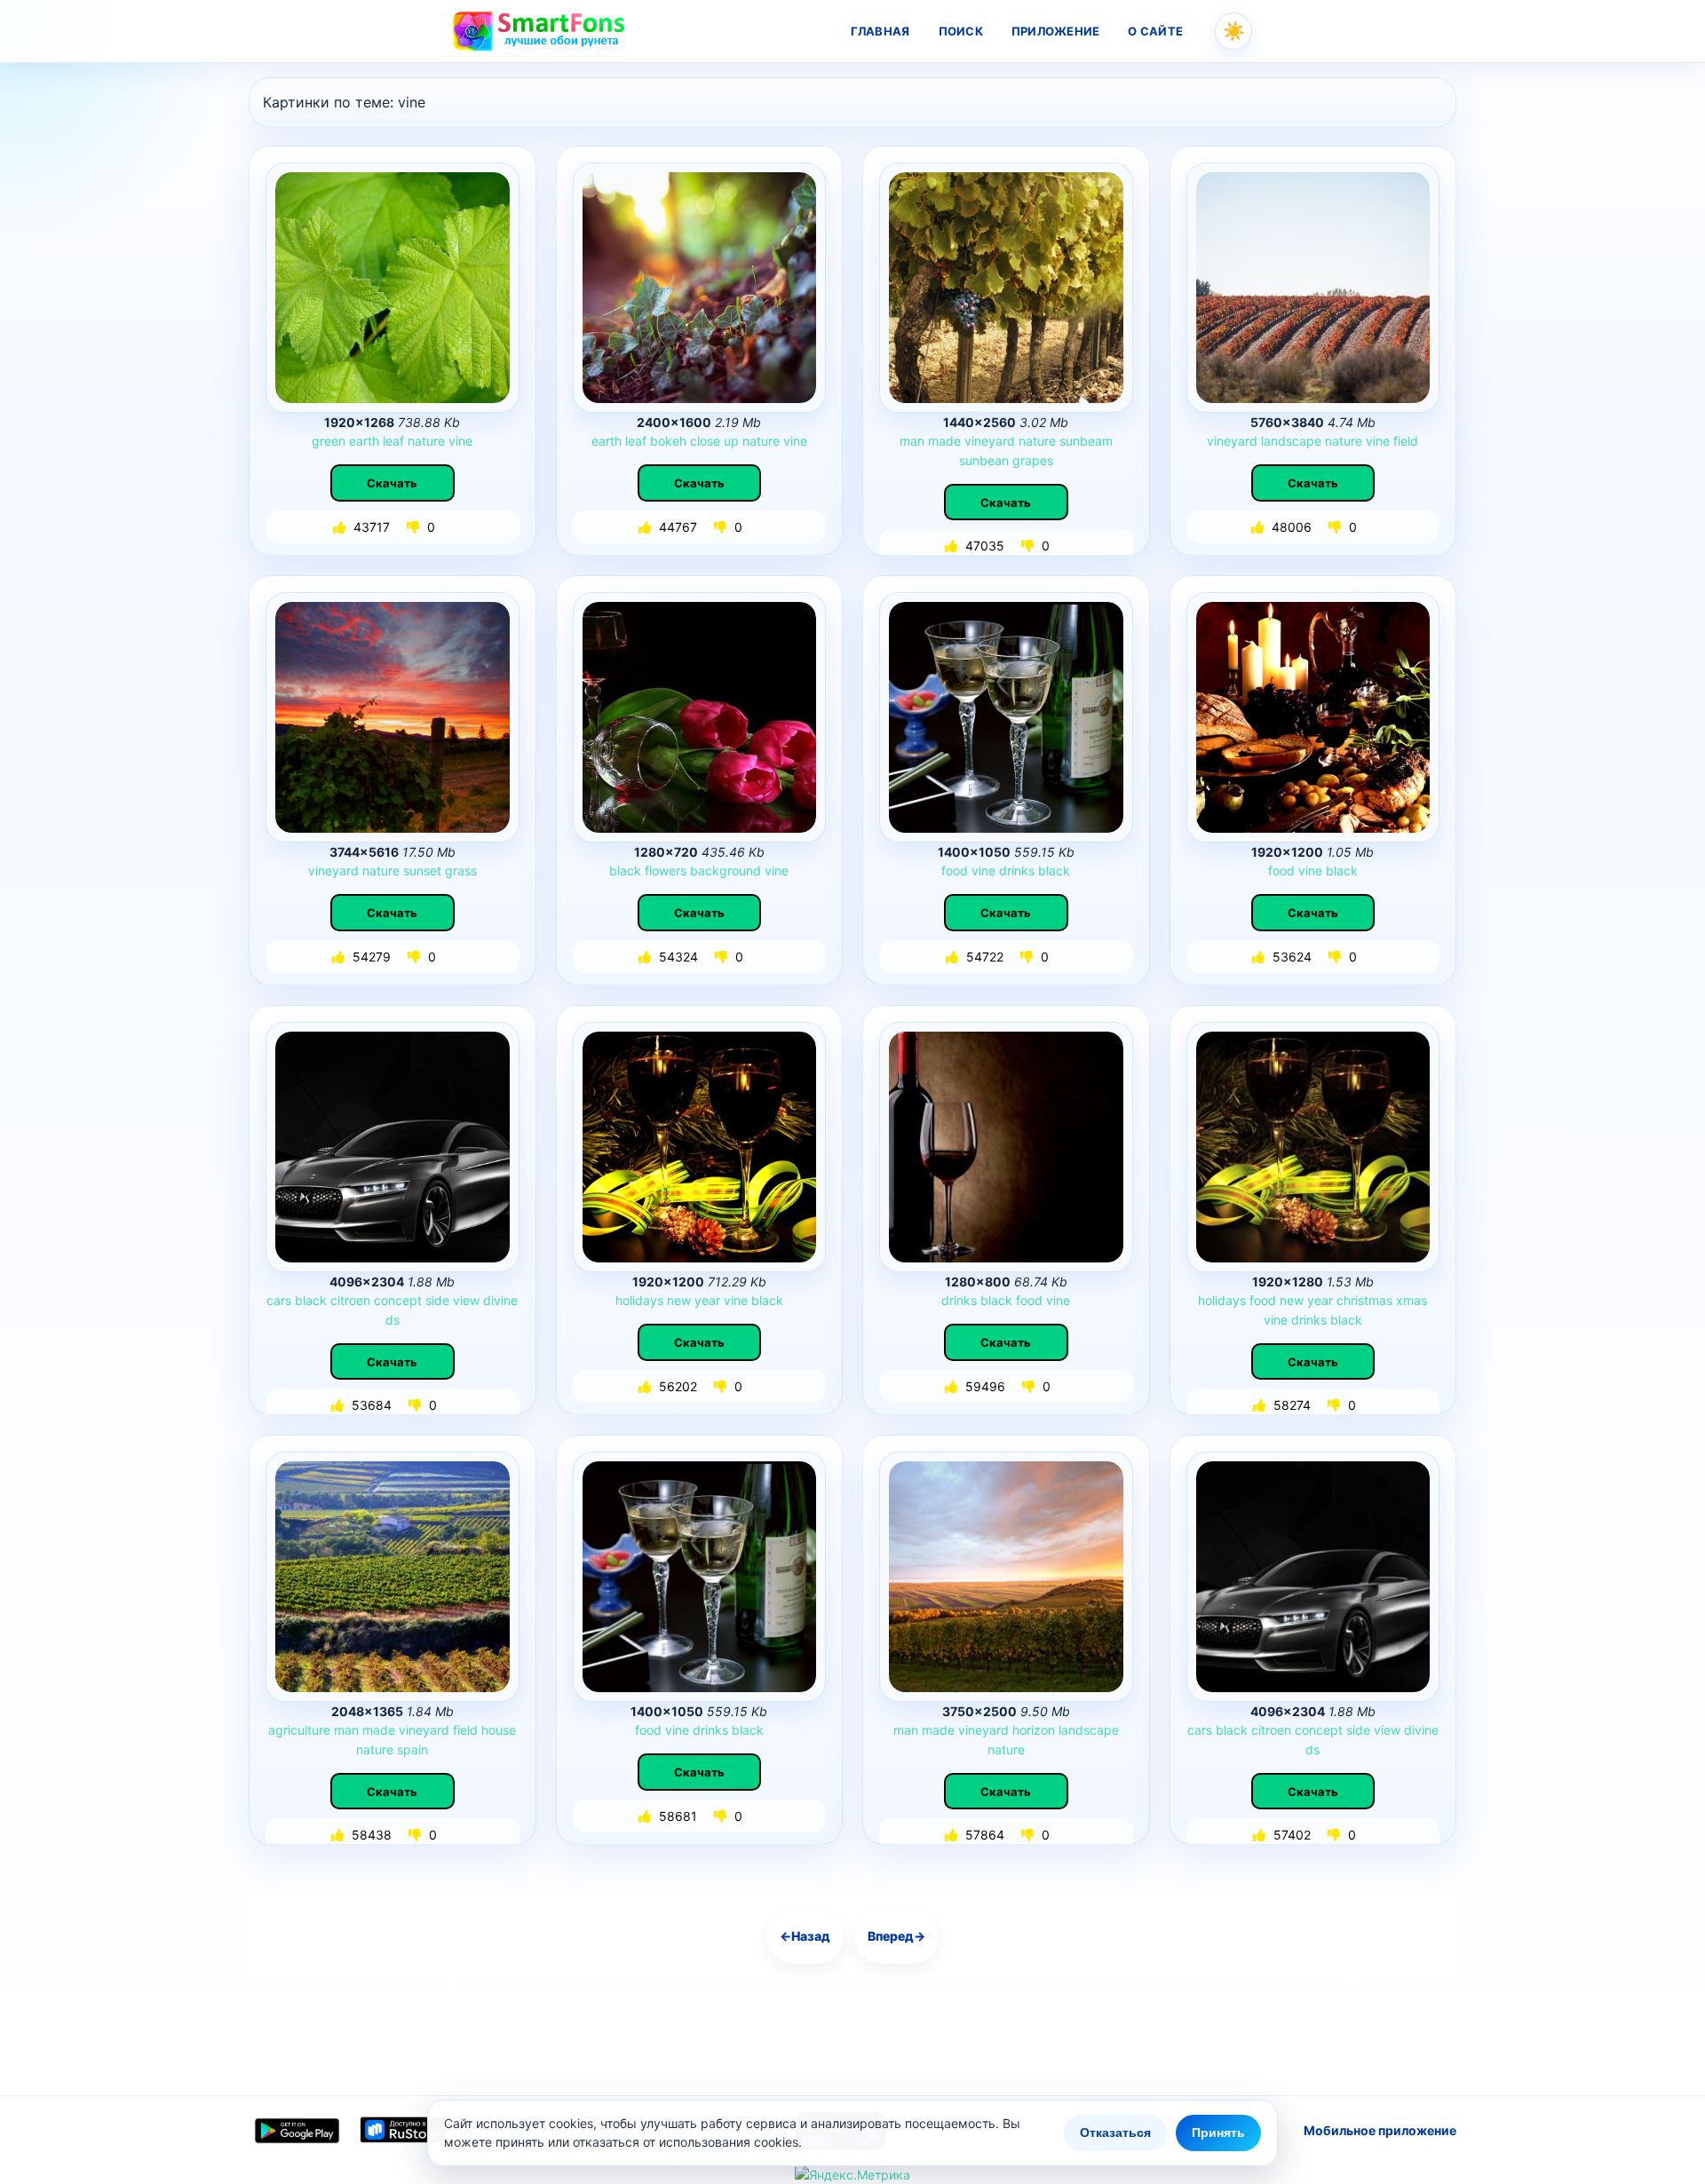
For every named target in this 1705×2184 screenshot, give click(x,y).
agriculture (299, 1730)
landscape (1291, 441)
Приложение (1056, 31)
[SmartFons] (540, 31)
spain (412, 1749)
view (466, 1300)
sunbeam (1086, 441)
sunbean (984, 460)
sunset (422, 870)
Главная (880, 31)
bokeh (668, 441)
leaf (393, 441)
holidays (639, 1300)
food (955, 870)
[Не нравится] (415, 527)
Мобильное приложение (1380, 2130)
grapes (1033, 460)
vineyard (990, 441)
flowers (666, 870)
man (912, 441)
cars (279, 1300)
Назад (805, 1936)
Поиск (961, 31)
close (705, 441)
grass (461, 870)
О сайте (1155, 31)
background (726, 870)
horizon (1034, 1730)
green (329, 441)
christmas (1364, 1300)
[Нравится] (341, 527)
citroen (350, 1300)
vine (460, 441)
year (707, 1300)
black (625, 870)
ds (393, 1320)
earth (364, 441)
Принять (1218, 2133)
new (679, 1300)
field (1406, 441)
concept (398, 1300)
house (499, 1730)
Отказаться (1115, 2133)
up (731, 441)
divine (500, 1300)
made (944, 441)
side (437, 1300)
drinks (1017, 870)
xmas (1412, 1300)
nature (426, 441)
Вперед (896, 1936)
